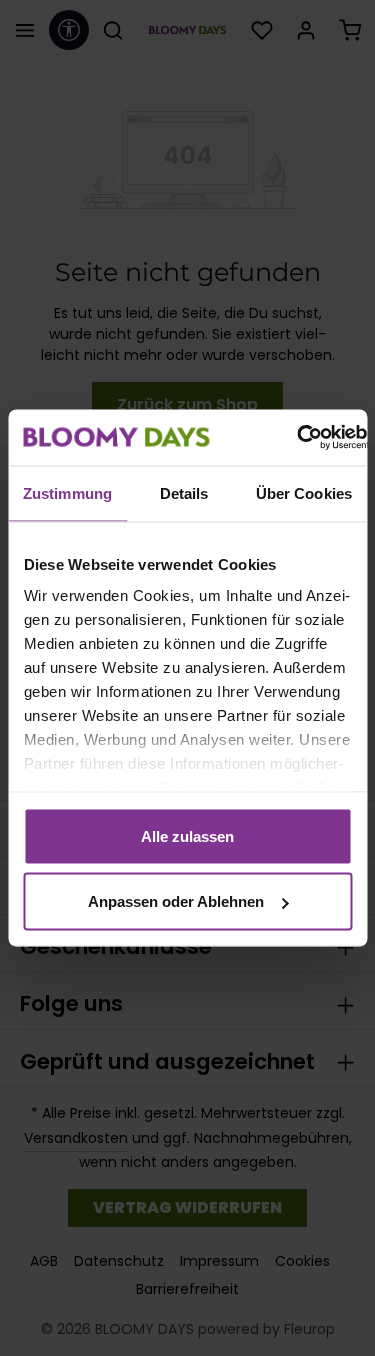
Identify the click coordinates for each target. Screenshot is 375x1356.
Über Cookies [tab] (304, 492)
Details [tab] (184, 492)
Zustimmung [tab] (67, 492)
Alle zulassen (187, 835)
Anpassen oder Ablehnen (176, 901)
